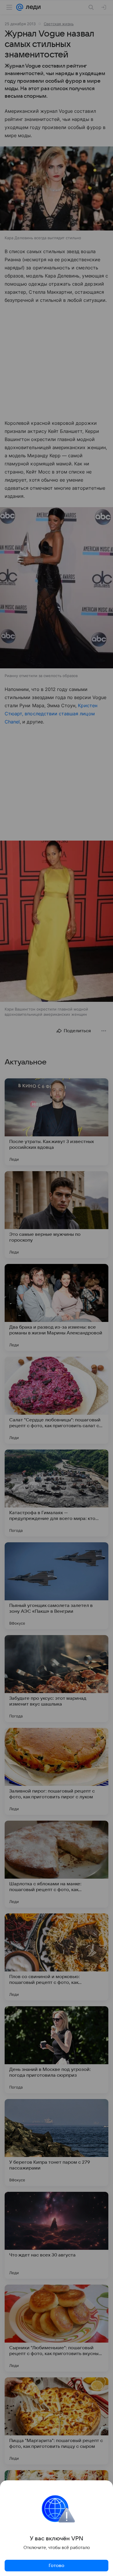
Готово (57, 2566)
